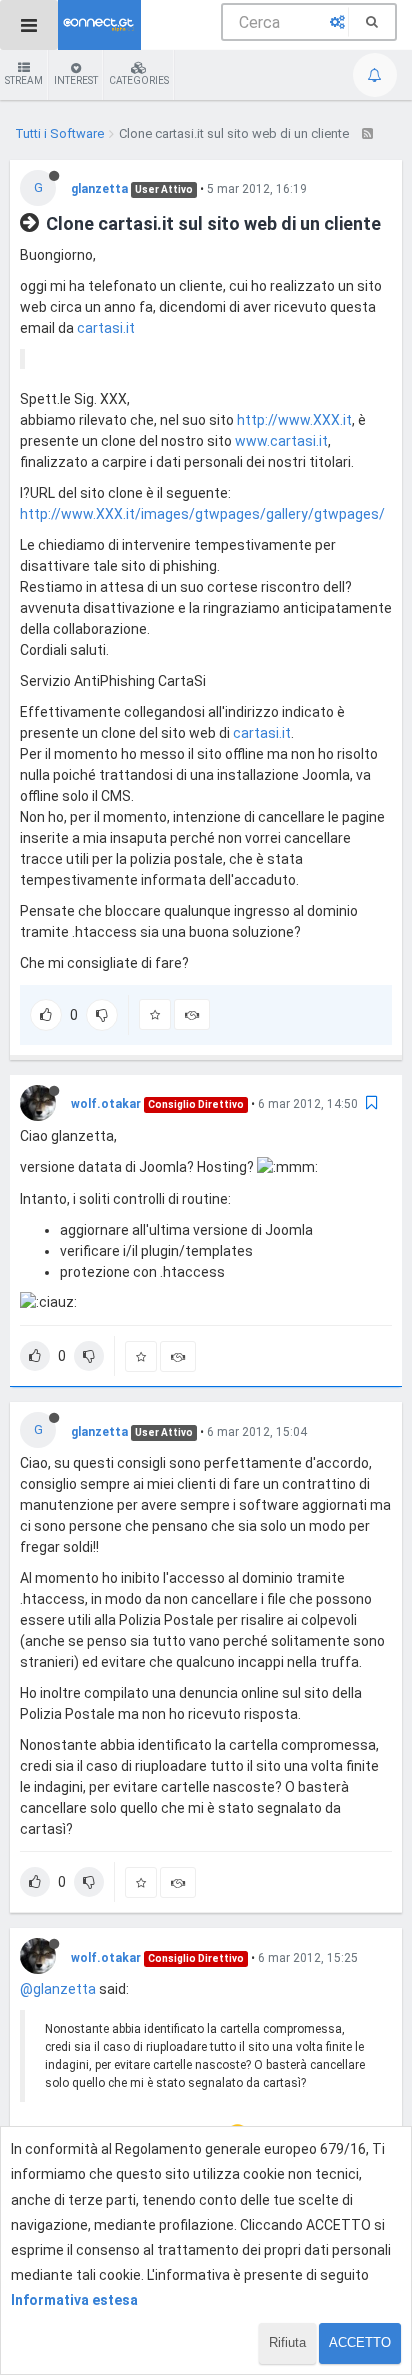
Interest (76, 80)
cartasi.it (106, 328)
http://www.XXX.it (294, 420)
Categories (139, 80)
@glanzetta (58, 1989)
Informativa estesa (74, 2300)
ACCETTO (360, 2342)
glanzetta (99, 189)
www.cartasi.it (281, 441)
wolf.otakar (106, 1104)
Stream (24, 80)
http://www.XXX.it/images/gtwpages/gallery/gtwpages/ (202, 514)
